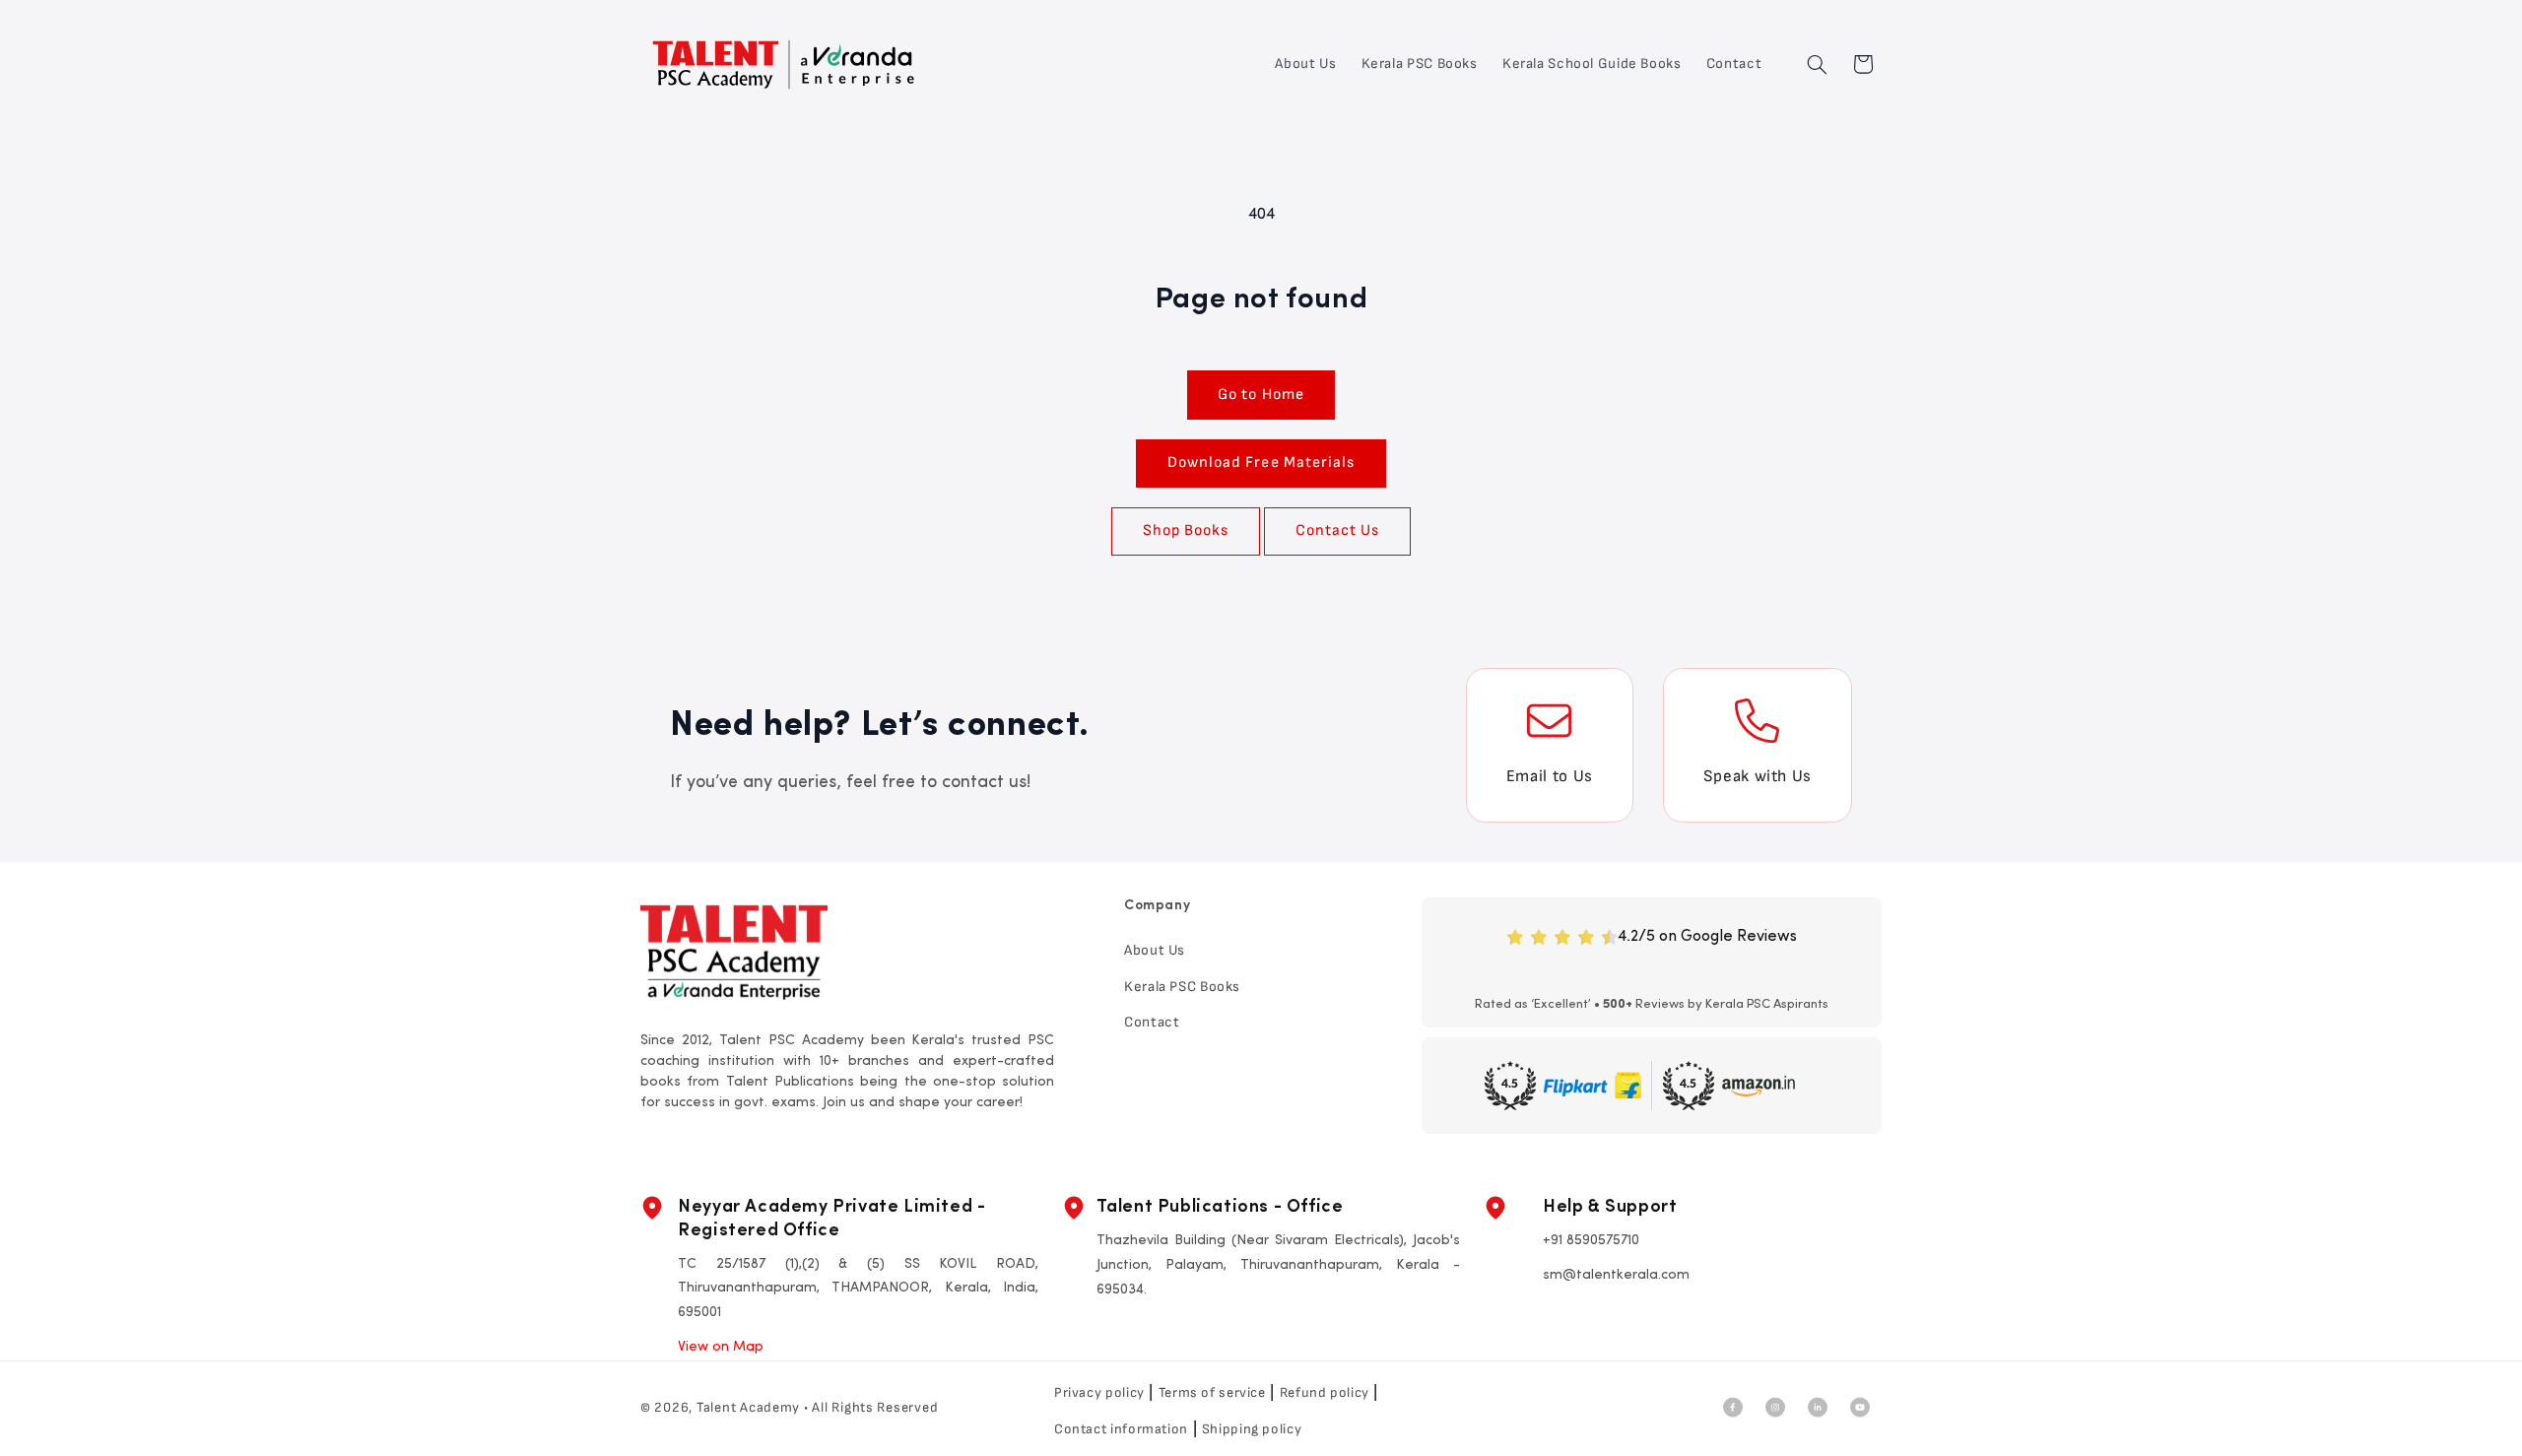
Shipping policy (1252, 1429)
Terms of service (1212, 1392)
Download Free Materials (1261, 463)
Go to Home (1261, 395)
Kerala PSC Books (1182, 986)
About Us (1155, 950)
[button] (1818, 64)
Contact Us (1338, 530)
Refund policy (1325, 1392)
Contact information (1121, 1429)
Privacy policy (1099, 1392)
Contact (1152, 1022)
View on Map (721, 1347)
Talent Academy (748, 1407)
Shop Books (1186, 530)
